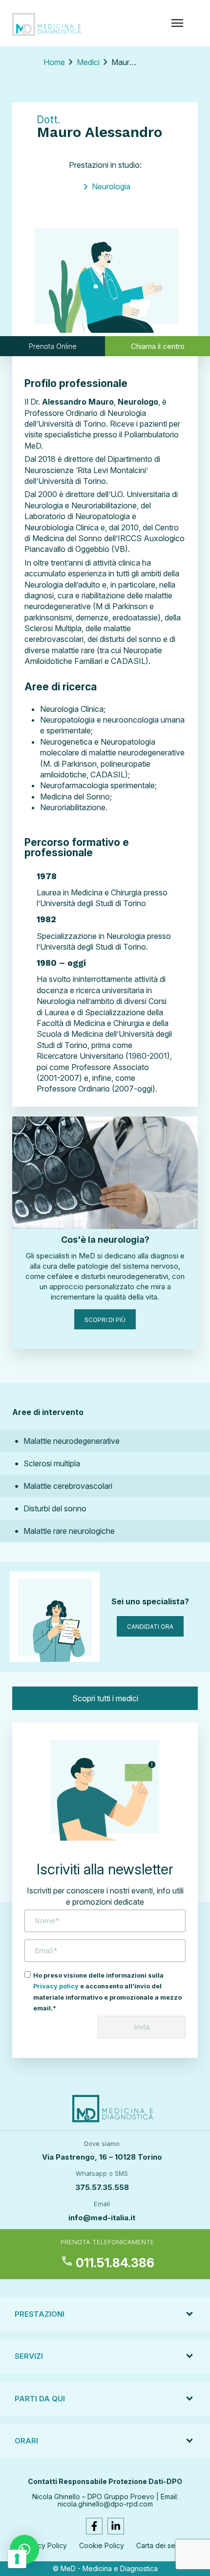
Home (54, 62)
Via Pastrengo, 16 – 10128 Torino (102, 2157)
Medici (88, 62)
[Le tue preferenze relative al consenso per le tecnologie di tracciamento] (17, 2559)
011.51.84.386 (107, 2263)
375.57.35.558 (102, 2187)
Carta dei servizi (162, 2545)
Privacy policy (56, 1986)
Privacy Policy (44, 2545)
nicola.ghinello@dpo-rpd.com (105, 2504)
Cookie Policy (102, 2545)
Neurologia (111, 186)
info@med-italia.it (102, 2218)
